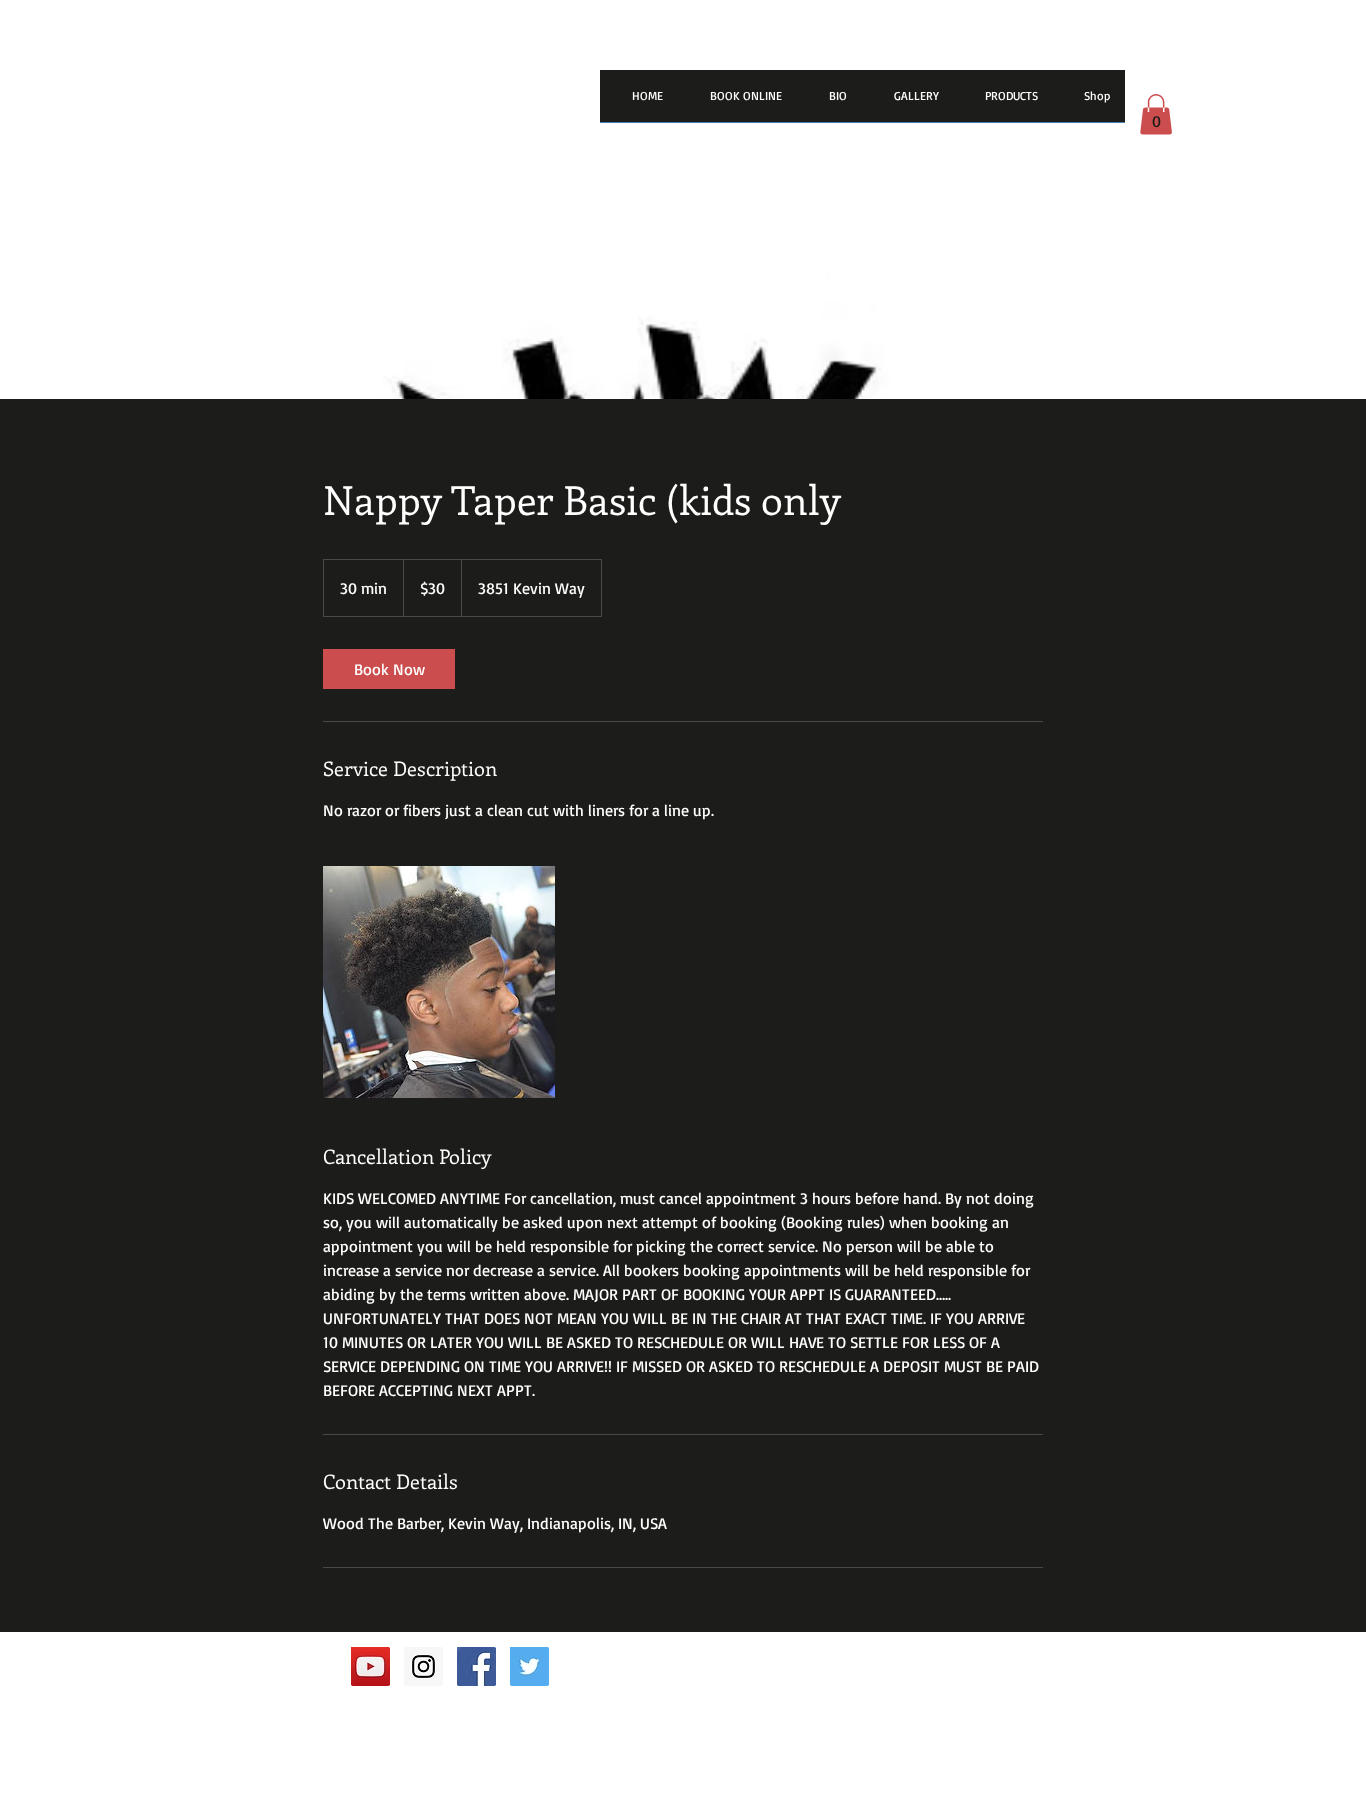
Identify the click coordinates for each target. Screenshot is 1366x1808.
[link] (389, 669)
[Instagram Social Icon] (423, 1666)
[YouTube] (370, 1666)
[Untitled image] (439, 982)
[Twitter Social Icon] (529, 1666)
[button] (1156, 114)
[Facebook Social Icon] (476, 1666)
